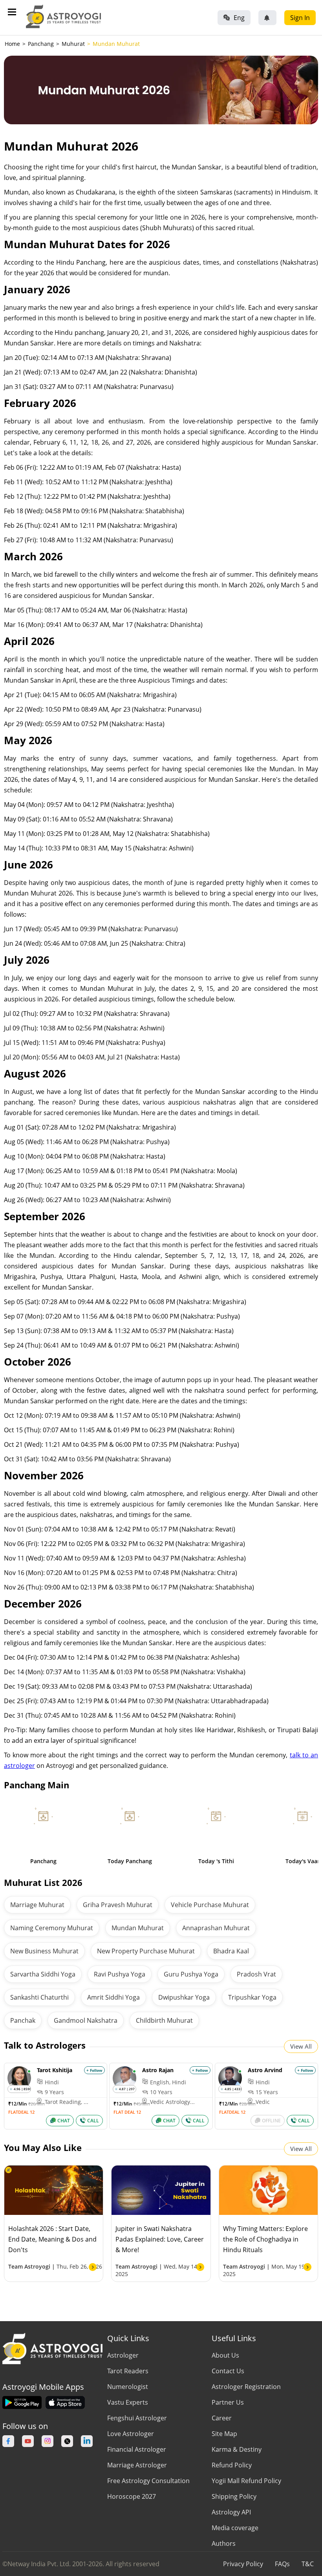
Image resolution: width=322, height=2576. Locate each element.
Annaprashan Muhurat (216, 1928)
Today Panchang (130, 1861)
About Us (225, 2355)
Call (93, 2121)
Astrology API (231, 2512)
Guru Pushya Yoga (191, 1974)
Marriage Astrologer (137, 2465)
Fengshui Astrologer (137, 2418)
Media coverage (235, 2528)
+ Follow (94, 2070)
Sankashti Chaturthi (39, 1997)
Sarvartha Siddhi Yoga (43, 1974)
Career (222, 2418)
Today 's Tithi (216, 1861)
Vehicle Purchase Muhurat (210, 1905)
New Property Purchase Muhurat (146, 1951)
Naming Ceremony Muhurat (52, 1928)
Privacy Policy (243, 2564)
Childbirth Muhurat (164, 2020)
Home (12, 44)
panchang (41, 44)
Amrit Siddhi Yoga (113, 1997)
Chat (64, 2121)
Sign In (300, 18)
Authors (224, 2543)
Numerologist (128, 2387)
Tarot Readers (128, 2371)
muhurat (73, 44)
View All (301, 2046)
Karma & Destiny (237, 2449)
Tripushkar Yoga (252, 1997)
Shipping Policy (234, 2496)
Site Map (224, 2434)
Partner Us (228, 2402)
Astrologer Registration (246, 2387)
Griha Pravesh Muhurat (118, 1905)
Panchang (43, 1861)
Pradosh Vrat (256, 1974)
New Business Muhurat (44, 1951)
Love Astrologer (131, 2434)
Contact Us (228, 2371)
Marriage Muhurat (37, 1905)
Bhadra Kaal (231, 1951)
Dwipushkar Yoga (184, 1997)
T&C (308, 2564)
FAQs (282, 2564)
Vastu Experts (128, 2402)
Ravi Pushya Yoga (120, 1974)
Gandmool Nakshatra (86, 2020)
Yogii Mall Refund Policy (246, 2481)
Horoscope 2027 (132, 2496)
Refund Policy (232, 2465)
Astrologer (123, 2355)
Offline (271, 2121)
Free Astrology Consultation (148, 2481)
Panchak (23, 2020)
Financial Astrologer (137, 2449)
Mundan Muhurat (138, 1928)
